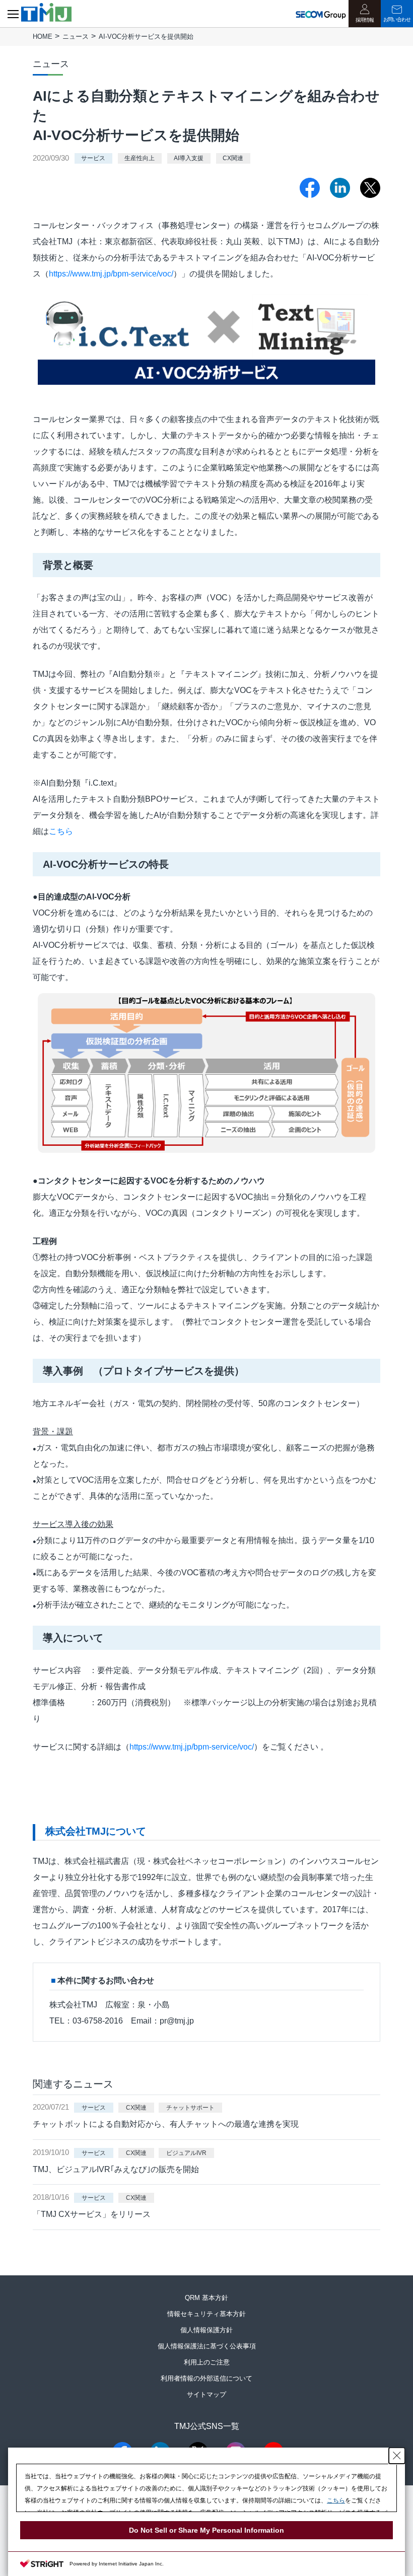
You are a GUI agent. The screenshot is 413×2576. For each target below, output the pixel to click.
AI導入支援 (189, 159)
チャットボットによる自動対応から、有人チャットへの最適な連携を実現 (166, 2124)
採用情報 (365, 20)
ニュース (76, 37)
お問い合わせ (397, 19)
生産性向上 (140, 159)
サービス (93, 159)
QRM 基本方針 (206, 2298)
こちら (61, 831)
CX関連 (233, 159)
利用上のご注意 (207, 2362)
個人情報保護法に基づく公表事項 (207, 2346)
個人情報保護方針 (206, 2330)
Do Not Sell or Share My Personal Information (206, 2530)
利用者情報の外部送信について (206, 2378)
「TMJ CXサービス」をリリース (92, 2214)
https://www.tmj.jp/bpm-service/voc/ (111, 274)
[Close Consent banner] (397, 2456)
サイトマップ (206, 2394)
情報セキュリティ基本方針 (206, 2314)
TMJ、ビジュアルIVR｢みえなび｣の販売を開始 (116, 2169)
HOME (43, 37)
